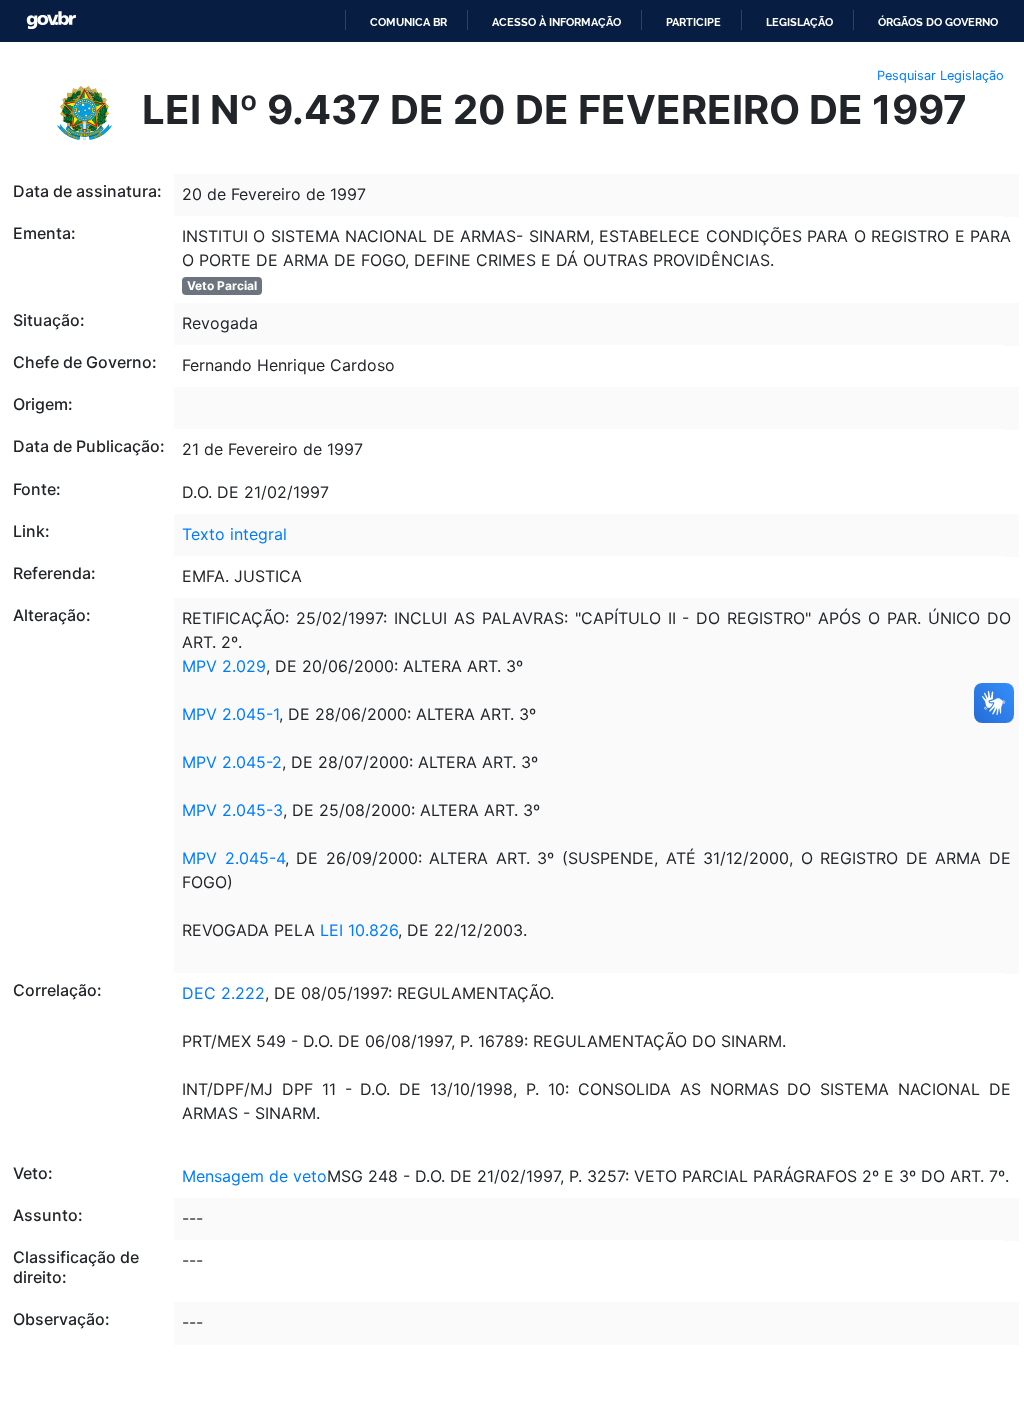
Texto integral (234, 534)
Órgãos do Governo (938, 22)
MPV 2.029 (224, 666)
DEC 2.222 (223, 993)
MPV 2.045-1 (230, 714)
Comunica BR (408, 22)
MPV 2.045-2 (232, 762)
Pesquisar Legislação (940, 75)
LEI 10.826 (359, 930)
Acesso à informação (556, 22)
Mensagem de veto (254, 1176)
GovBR (51, 20)
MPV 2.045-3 (232, 810)
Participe (693, 22)
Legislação (799, 22)
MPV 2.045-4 (233, 858)
